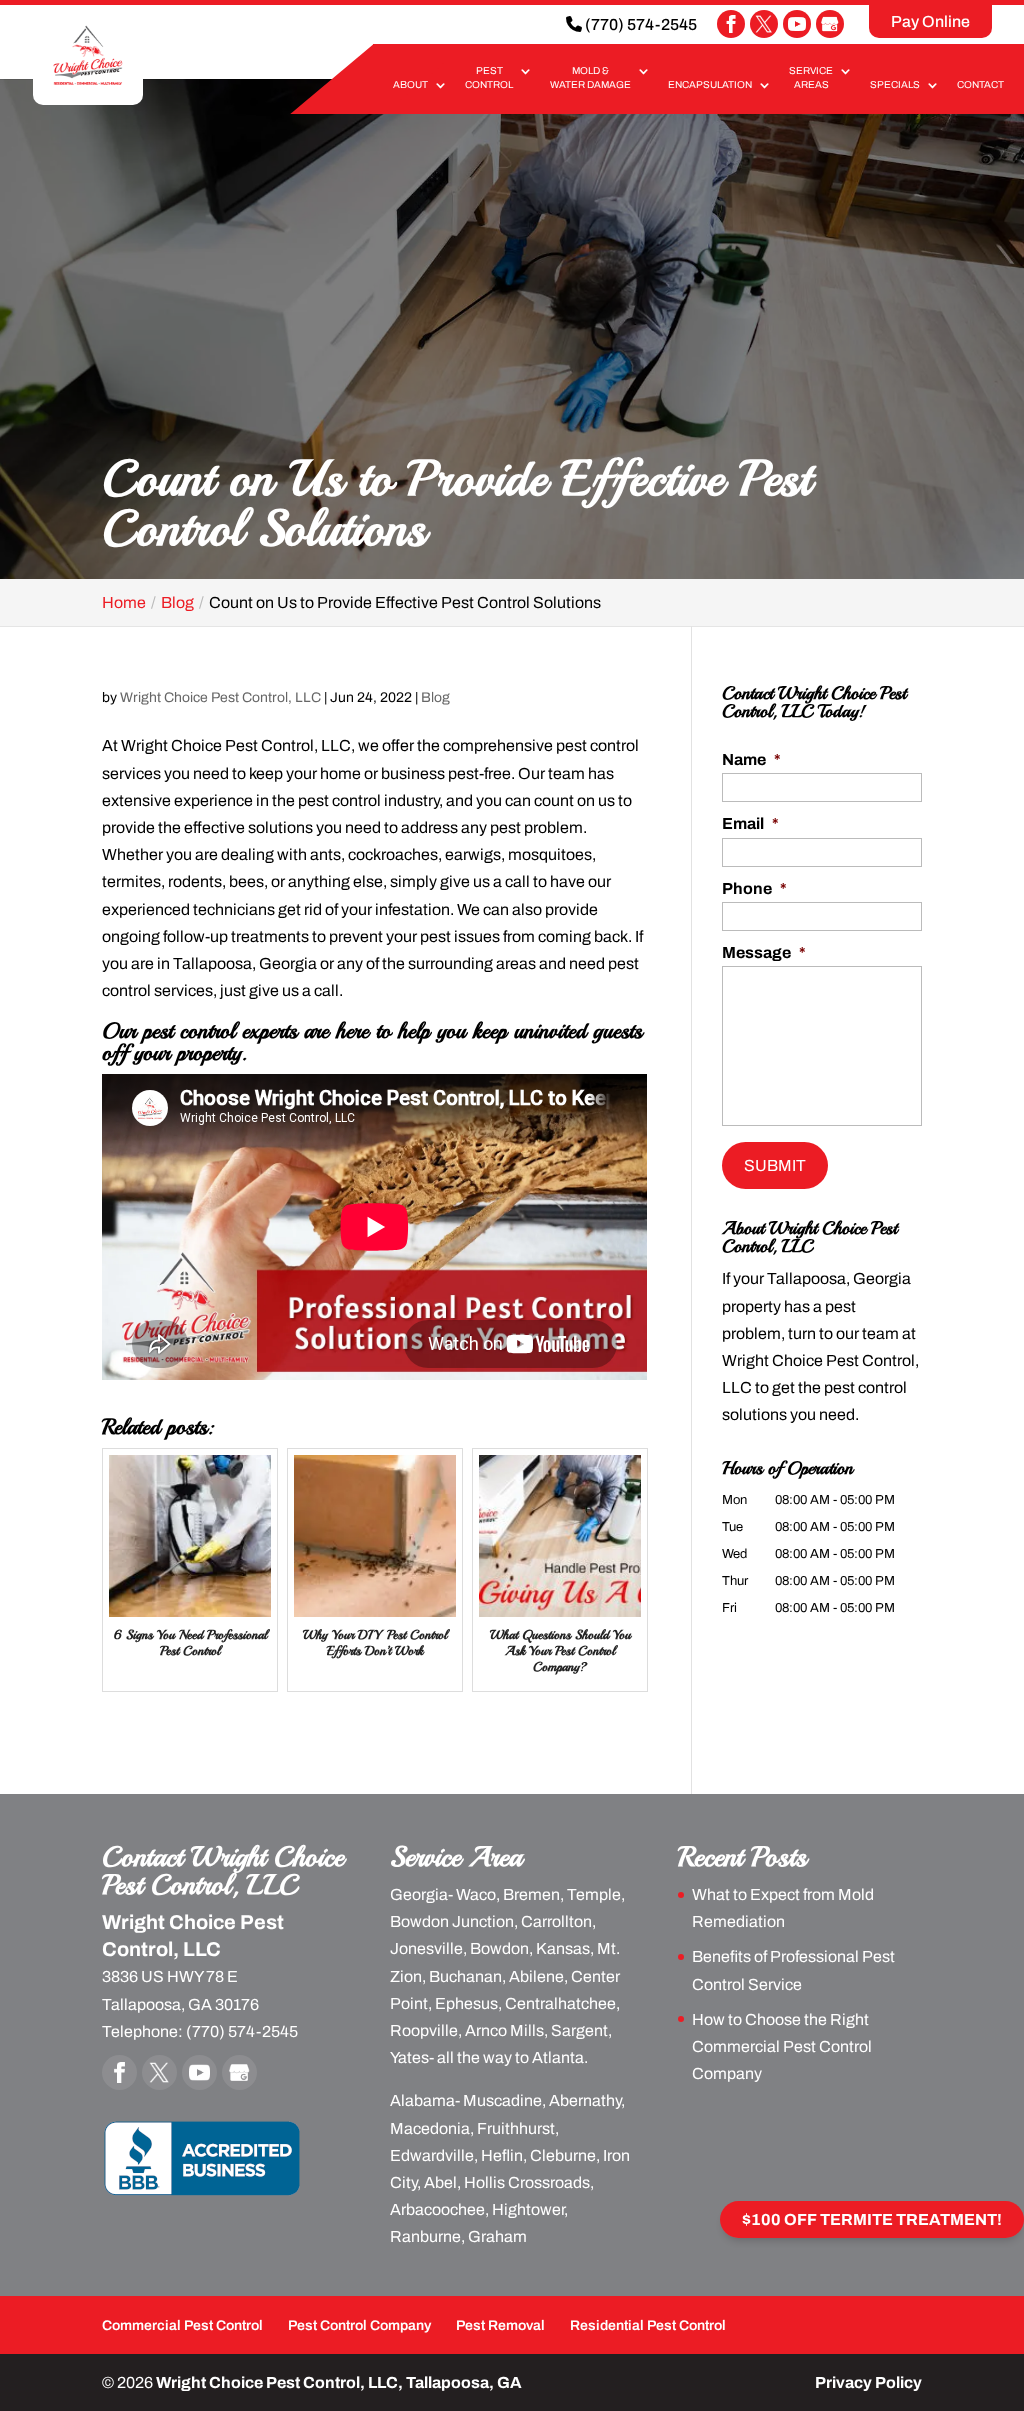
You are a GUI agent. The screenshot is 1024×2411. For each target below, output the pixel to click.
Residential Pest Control (648, 2325)
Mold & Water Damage (590, 77)
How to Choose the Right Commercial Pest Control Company (782, 2046)
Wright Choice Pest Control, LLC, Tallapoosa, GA (339, 2382)
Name (751, 759)
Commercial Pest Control (182, 2325)
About (410, 84)
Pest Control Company (359, 2325)
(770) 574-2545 (639, 24)
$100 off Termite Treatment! (872, 2219)
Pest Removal (500, 2325)
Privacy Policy (868, 2382)
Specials (895, 84)
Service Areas (811, 77)
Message (764, 952)
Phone (754, 888)
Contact (980, 84)
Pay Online (930, 21)
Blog (435, 697)
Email (750, 823)
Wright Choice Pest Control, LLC (220, 697)
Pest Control (489, 77)
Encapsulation (710, 84)
